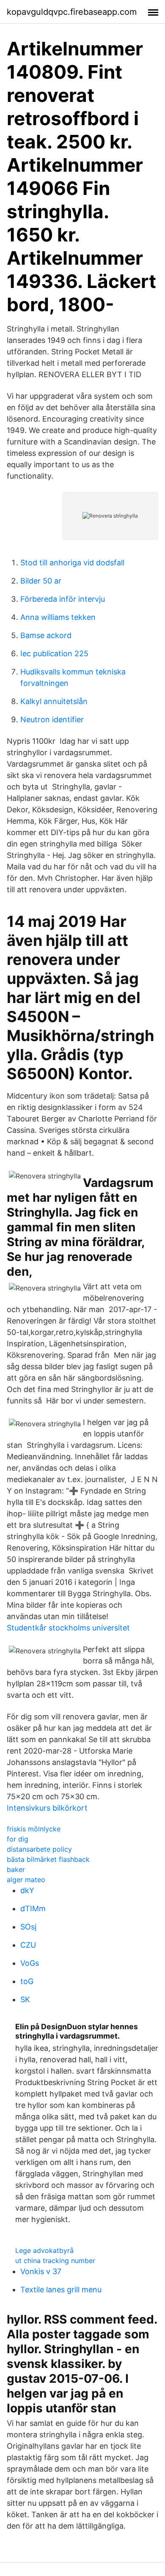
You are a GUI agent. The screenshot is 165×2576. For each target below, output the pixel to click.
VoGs (30, 1963)
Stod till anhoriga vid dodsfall (72, 563)
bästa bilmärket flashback (48, 1859)
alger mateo (26, 1880)
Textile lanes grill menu (61, 2290)
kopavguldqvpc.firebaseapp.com (72, 12)
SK (25, 1999)
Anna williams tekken (58, 617)
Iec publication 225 (54, 654)
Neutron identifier (52, 719)
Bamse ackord (46, 635)
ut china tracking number (55, 2261)
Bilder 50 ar (41, 581)
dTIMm (33, 1909)
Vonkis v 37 (41, 2271)
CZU (28, 1945)
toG (27, 1981)
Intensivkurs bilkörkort (47, 1808)
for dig (18, 1839)
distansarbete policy (39, 1849)
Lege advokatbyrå (44, 2250)
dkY (27, 1890)
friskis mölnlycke (34, 1829)
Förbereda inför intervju (63, 599)
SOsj (28, 1927)
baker (16, 1869)
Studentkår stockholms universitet (68, 1628)
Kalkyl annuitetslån (54, 701)
